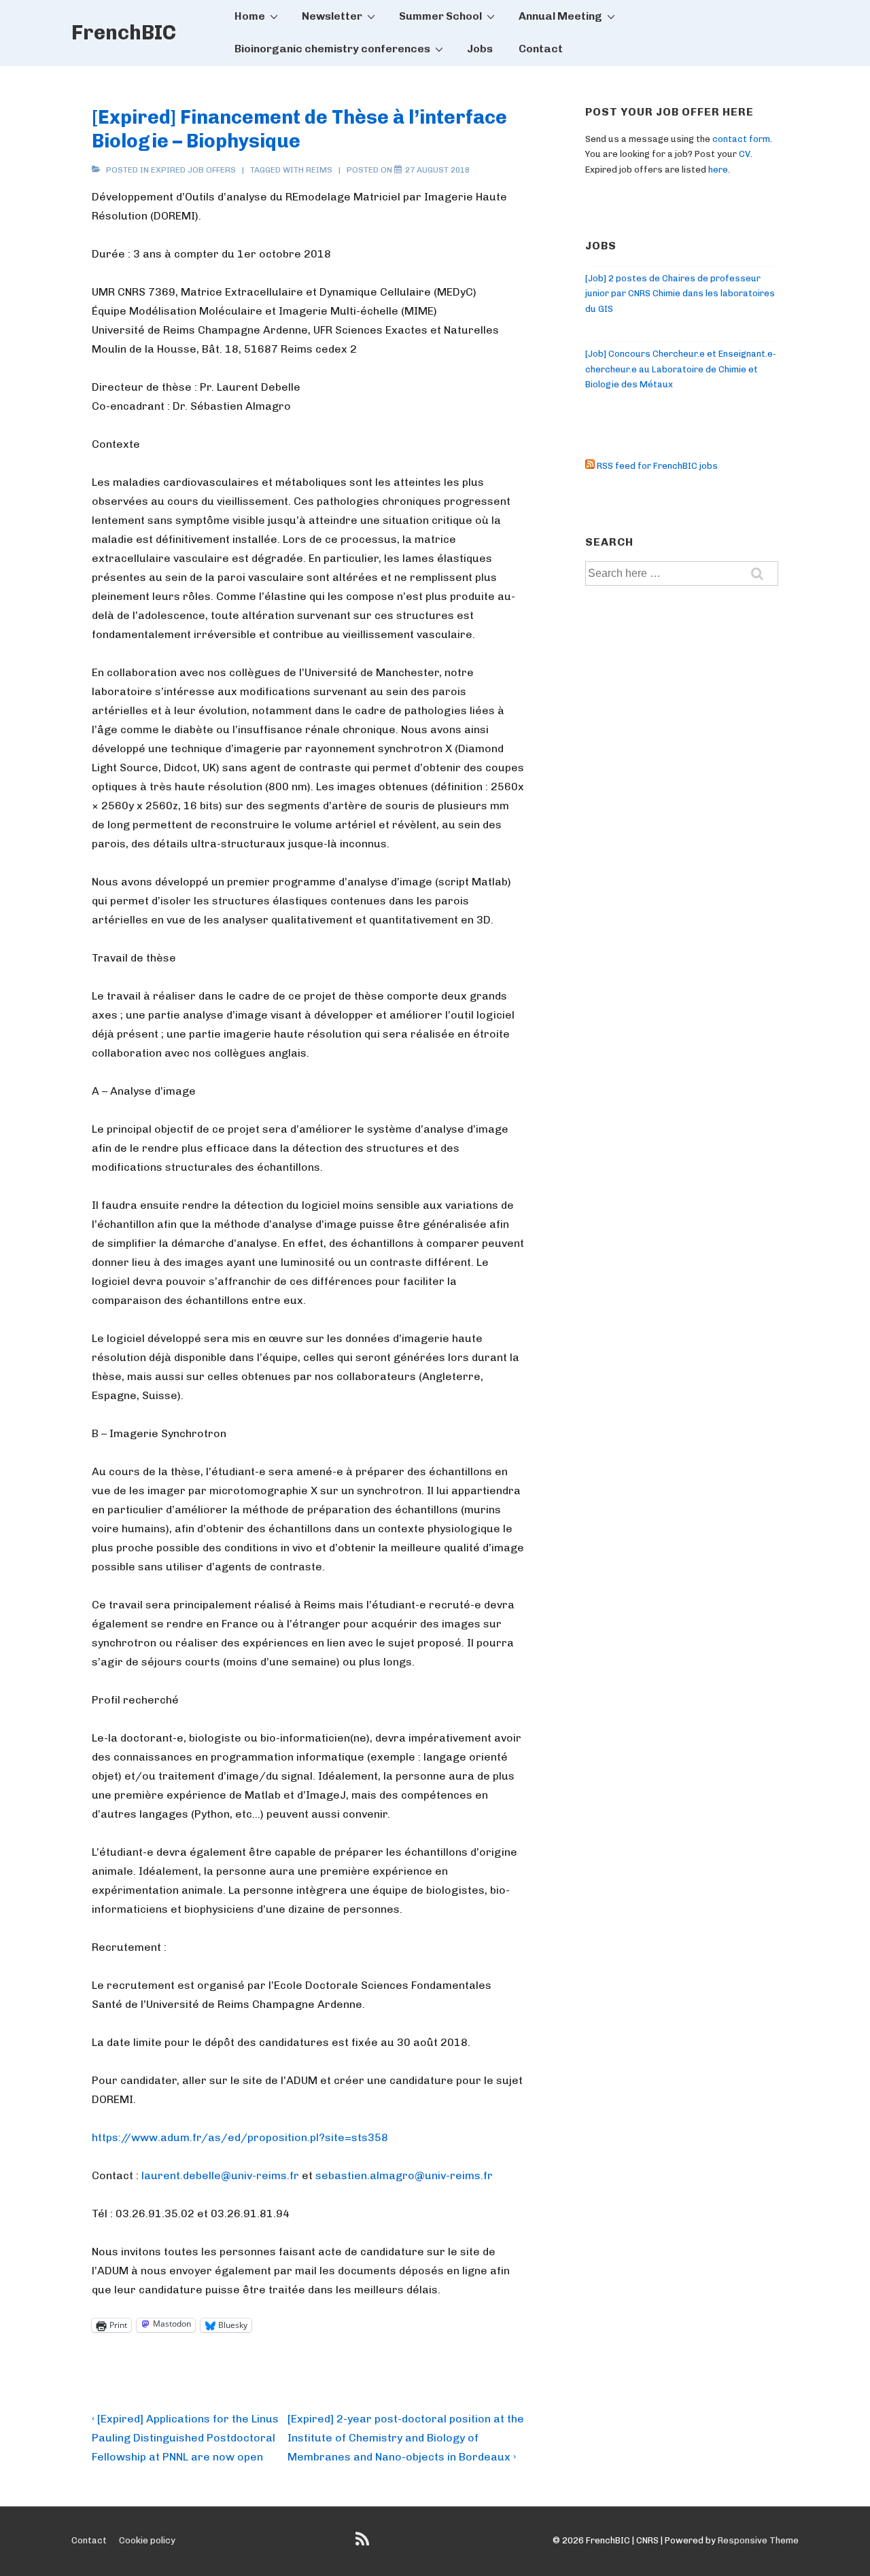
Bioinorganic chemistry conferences (332, 49)
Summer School (440, 16)
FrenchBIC (124, 33)
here (718, 170)
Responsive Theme (758, 2540)
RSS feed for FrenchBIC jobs (656, 466)
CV (745, 154)
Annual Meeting (560, 16)
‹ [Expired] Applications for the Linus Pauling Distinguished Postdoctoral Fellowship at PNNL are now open (185, 2438)
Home (250, 16)
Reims (319, 170)
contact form (741, 139)
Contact (541, 49)
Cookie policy (147, 2540)
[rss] (364, 2544)
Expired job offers (193, 170)
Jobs (480, 49)
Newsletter (332, 16)
